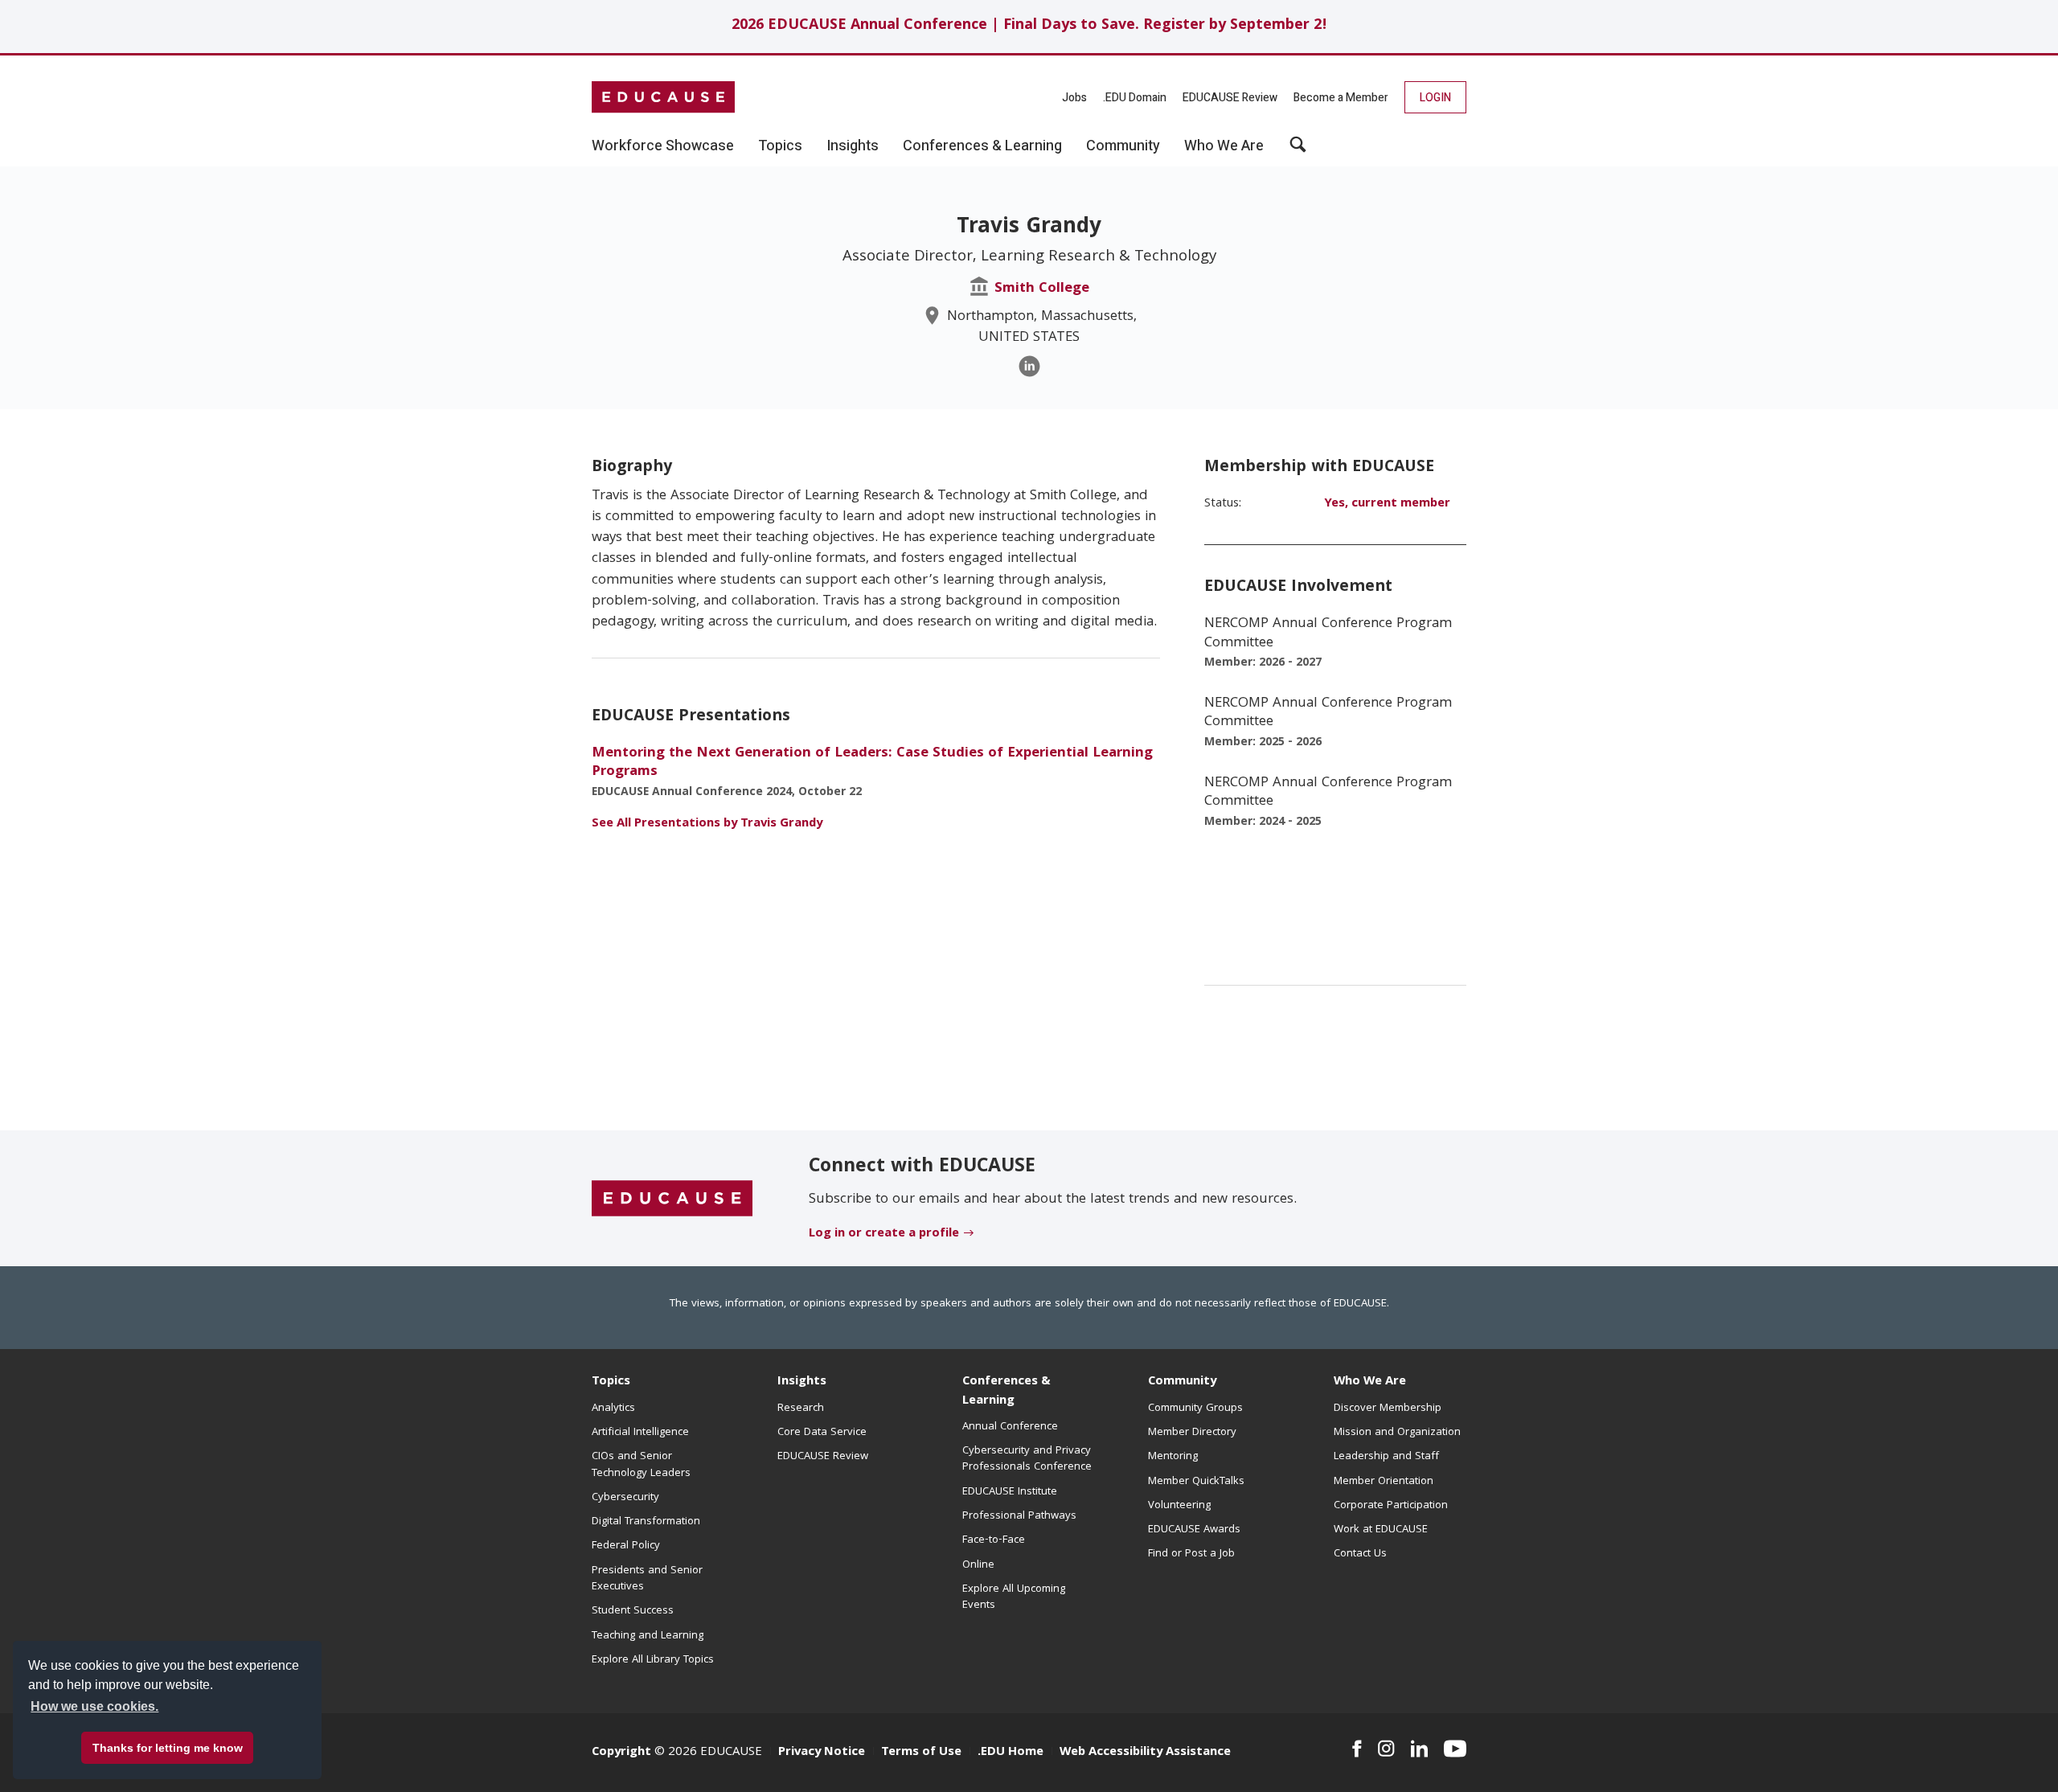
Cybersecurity (625, 1498)
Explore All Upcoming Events (1014, 1597)
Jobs (1074, 98)
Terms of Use (921, 1753)
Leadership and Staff (1386, 1457)
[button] (1298, 150)
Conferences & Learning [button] (982, 146)
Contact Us (1360, 1554)
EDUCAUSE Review (1230, 98)
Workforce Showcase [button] (663, 146)
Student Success (633, 1611)
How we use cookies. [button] (94, 1706)
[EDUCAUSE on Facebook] (1357, 1749)
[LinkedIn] (1029, 366)
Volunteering (1179, 1506)
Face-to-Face (994, 1540)
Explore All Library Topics (653, 1660)
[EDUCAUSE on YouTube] (1455, 1749)
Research (801, 1409)
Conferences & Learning (1006, 1391)
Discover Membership (1388, 1409)
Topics (611, 1382)
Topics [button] (780, 146)
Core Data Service (822, 1433)
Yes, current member (1387, 504)
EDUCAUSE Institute (1010, 1492)
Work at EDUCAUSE (1381, 1530)
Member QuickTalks (1196, 1482)
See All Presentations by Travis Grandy (707, 824)
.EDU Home (1011, 1753)
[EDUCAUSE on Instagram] (1386, 1749)
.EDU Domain (1135, 98)
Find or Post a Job (1191, 1554)
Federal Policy (626, 1546)
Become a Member (1341, 98)
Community (1182, 1382)
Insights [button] (853, 146)
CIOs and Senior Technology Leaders (641, 1465)
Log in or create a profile (884, 1234)
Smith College (1042, 289)
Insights (802, 1382)
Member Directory (1192, 1433)
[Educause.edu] (672, 1199)
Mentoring (1173, 1457)
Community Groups (1195, 1409)
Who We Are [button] (1224, 146)
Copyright (621, 1753)
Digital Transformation (646, 1522)
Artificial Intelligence (640, 1433)
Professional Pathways (1019, 1516)
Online (978, 1565)
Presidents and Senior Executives (647, 1579)
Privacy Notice (822, 1753)
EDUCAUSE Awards (1194, 1530)
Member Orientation (1384, 1482)
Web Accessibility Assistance (1145, 1753)
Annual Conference (1010, 1427)
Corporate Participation (1391, 1506)
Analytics (613, 1409)
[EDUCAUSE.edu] (663, 97)
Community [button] (1123, 146)
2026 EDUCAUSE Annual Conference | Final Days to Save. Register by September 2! (1029, 26)
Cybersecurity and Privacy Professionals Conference (1027, 1459)
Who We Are (1370, 1382)
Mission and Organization (1397, 1433)
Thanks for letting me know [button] (168, 1748)
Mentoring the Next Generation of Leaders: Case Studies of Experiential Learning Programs (872, 763)
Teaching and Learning (648, 1636)
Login (1435, 98)
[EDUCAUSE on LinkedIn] (1420, 1749)
